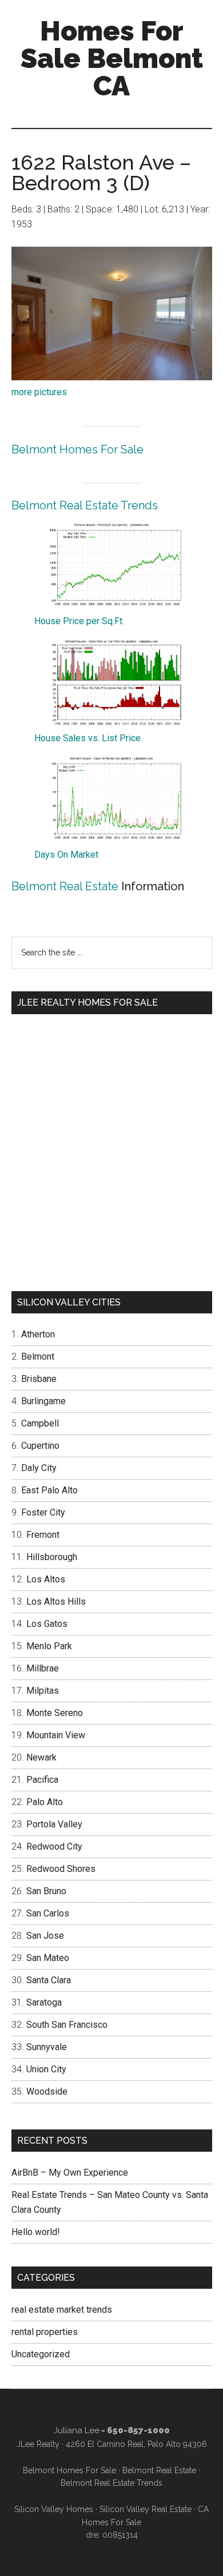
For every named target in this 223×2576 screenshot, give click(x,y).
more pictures (39, 392)
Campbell (40, 1423)
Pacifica (42, 1780)
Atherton (38, 1334)
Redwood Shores (61, 1869)
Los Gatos (47, 1624)
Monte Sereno (55, 1713)
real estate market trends (62, 2310)
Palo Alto (45, 1802)
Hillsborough (52, 1557)
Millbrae (43, 1668)
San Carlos (48, 1913)
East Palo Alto (49, 1490)
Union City (46, 2069)
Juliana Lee (77, 2430)
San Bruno (46, 1891)
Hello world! (36, 2232)
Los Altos (46, 1579)
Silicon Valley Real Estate (146, 2509)
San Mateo (48, 1958)
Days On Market (66, 855)
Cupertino (40, 1446)
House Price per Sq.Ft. (79, 621)
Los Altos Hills (56, 1602)
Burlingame (43, 1401)
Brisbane (39, 1379)
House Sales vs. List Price (87, 738)
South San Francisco (67, 2025)
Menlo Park (49, 1646)
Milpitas (43, 1691)
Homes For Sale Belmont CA (112, 58)
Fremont (43, 1535)
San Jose (45, 1936)
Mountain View (56, 1735)
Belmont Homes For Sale (77, 449)
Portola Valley (54, 1824)
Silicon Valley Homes (54, 2509)
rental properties (45, 2332)
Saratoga (44, 2002)
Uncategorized (41, 2354)
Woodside (47, 2091)
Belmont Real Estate (65, 886)
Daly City (39, 1468)
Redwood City (54, 1846)
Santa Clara (49, 1980)
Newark (41, 1757)
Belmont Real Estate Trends (85, 505)
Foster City (43, 1512)
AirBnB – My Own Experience (70, 2173)
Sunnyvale (47, 2047)
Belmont (38, 1357)
